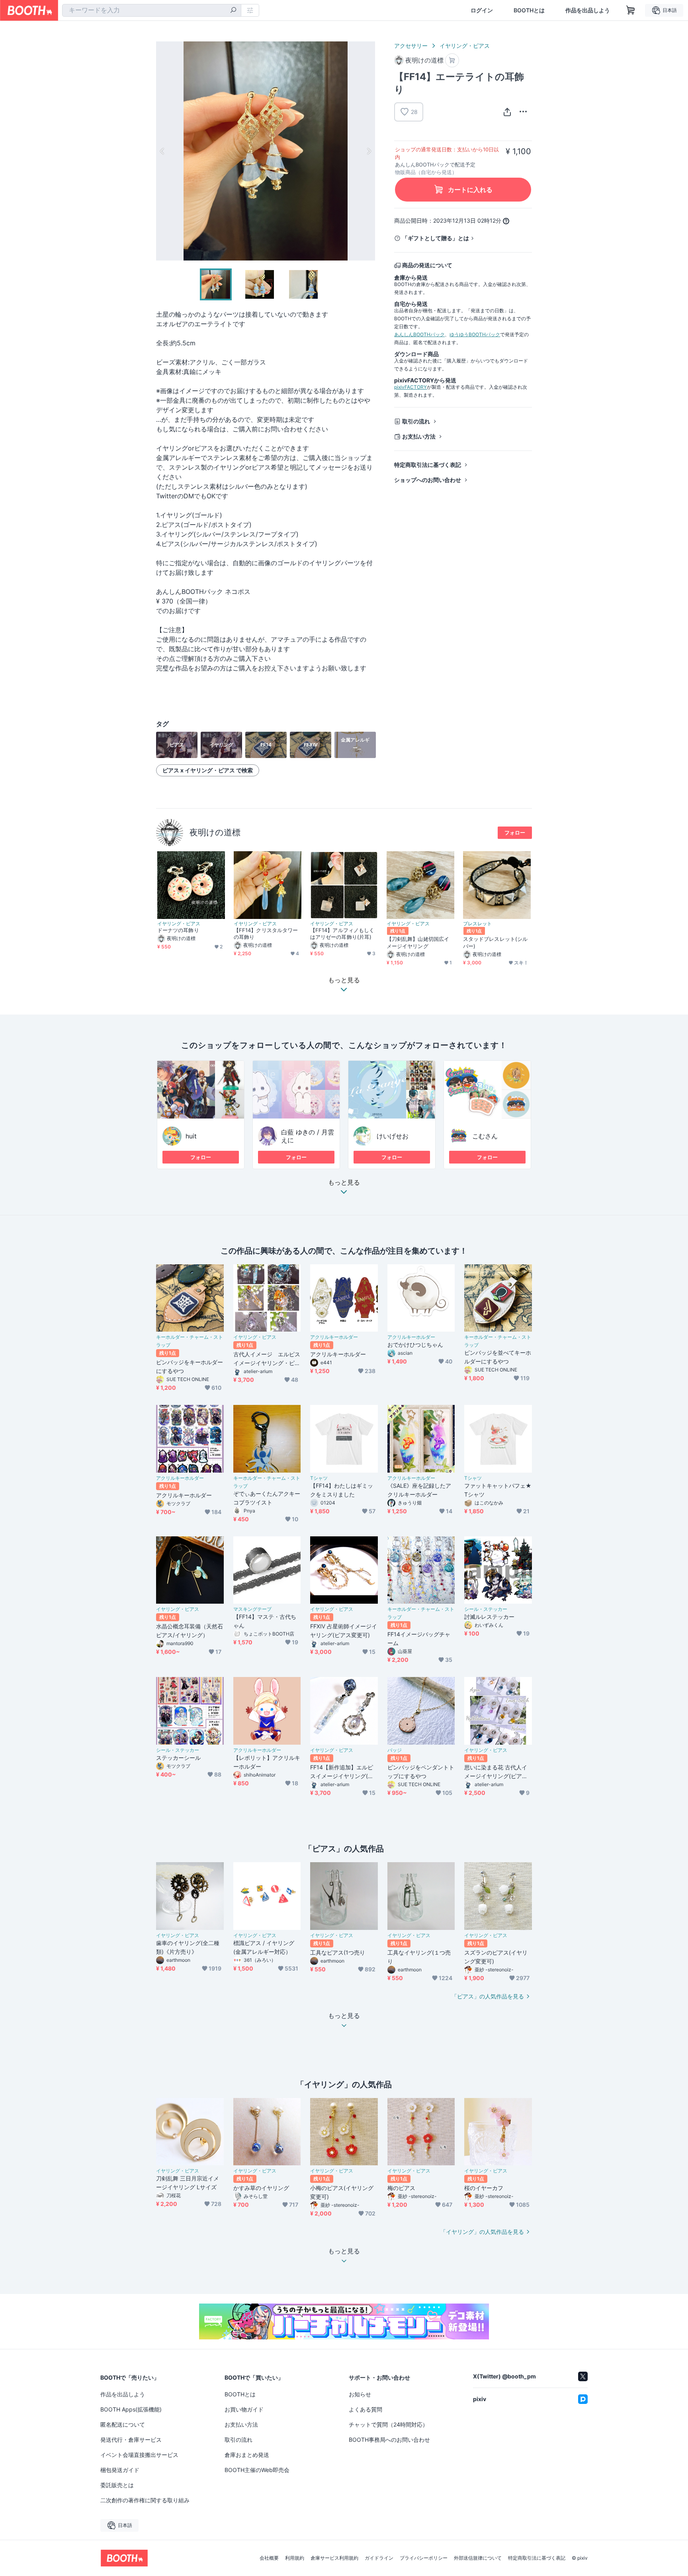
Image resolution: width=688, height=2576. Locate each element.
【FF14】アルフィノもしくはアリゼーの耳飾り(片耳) (342, 933)
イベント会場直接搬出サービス (139, 2455)
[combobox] (152, 10)
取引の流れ (416, 421)
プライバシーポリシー (424, 2558)
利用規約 (295, 2558)
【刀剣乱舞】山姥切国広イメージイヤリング (418, 942)
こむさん (485, 1136)
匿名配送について (123, 2424)
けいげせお (393, 1136)
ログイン (482, 10)
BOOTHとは (529, 10)
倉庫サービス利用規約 (334, 2558)
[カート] (452, 60)
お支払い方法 (419, 436)
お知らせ (360, 2394)
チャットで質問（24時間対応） (388, 2424)
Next (369, 151)
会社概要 (269, 2558)
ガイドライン (379, 2558)
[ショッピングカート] (631, 10)
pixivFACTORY (410, 387)
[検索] (233, 11)
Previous (162, 151)
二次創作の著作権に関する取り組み (145, 2500)
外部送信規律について (478, 2558)
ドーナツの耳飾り (178, 930)
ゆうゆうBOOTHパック (475, 334)
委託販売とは (117, 2485)
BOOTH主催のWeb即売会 (257, 2470)
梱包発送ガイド (120, 2470)
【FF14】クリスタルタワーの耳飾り (266, 933)
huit (191, 1136)
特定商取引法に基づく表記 (428, 465)
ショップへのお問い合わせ (428, 480)
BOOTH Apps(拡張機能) (131, 2409)
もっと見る (344, 1183)
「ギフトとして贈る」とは (436, 238)
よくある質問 (365, 2409)
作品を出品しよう (588, 10)
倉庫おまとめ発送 (247, 2455)
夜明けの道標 (215, 832)
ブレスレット (477, 924)
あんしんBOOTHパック (419, 334)
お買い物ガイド (244, 2409)
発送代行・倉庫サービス (131, 2440)
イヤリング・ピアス (465, 46)
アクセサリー (411, 46)
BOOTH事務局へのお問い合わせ (389, 2440)
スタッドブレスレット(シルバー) (495, 942)
